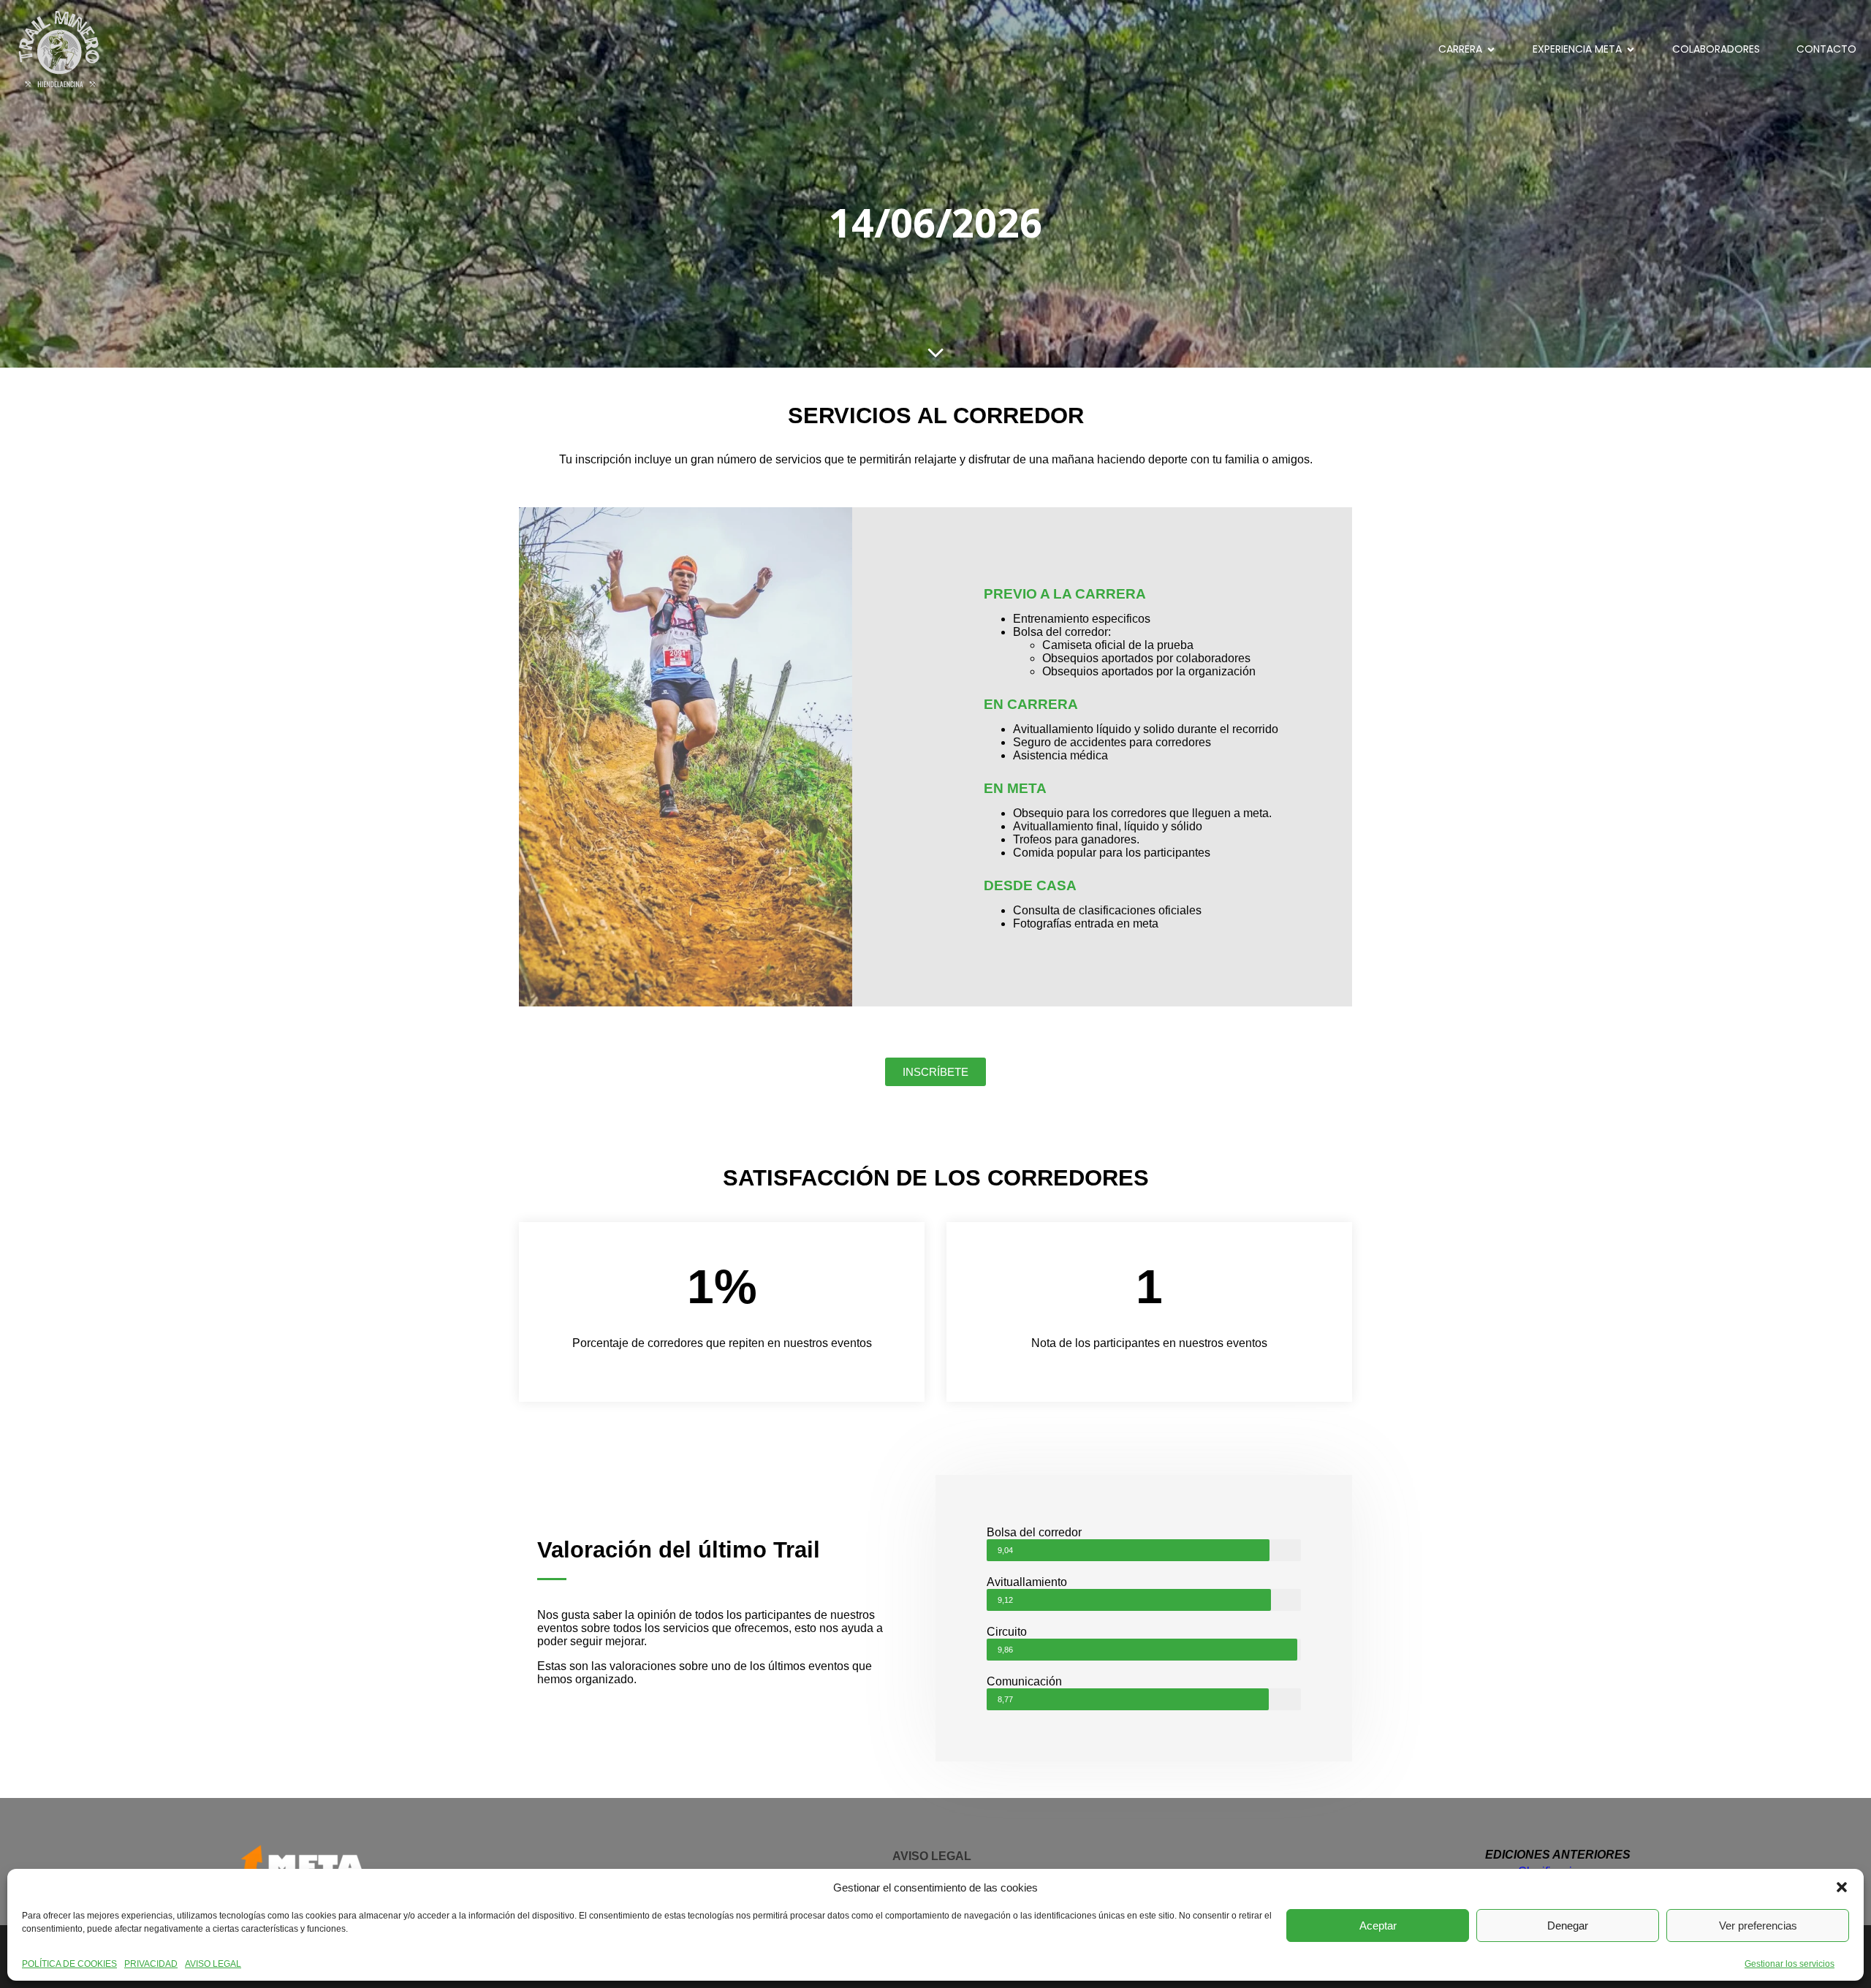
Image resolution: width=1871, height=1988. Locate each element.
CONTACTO (1826, 49)
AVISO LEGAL (213, 1964)
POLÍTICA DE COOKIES (69, 1964)
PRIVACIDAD (151, 1964)
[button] (1842, 1887)
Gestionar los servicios (1790, 1964)
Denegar (1568, 1926)
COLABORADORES (1716, 49)
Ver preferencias (1758, 1926)
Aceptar (1378, 1926)
